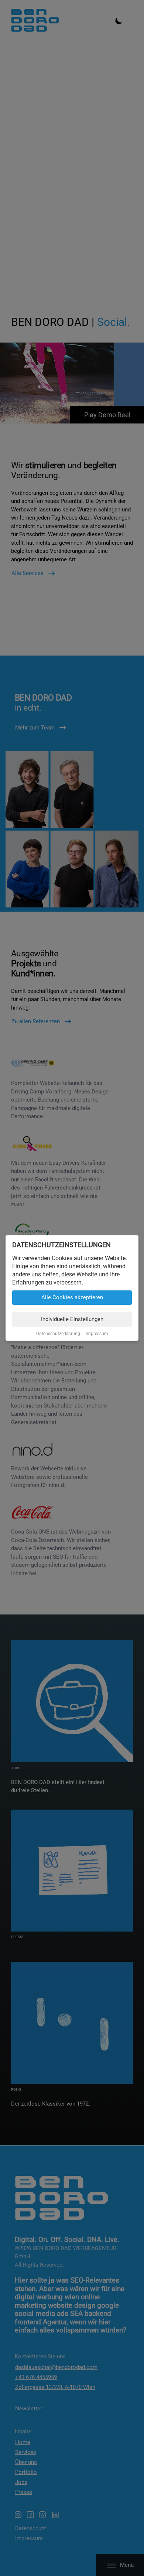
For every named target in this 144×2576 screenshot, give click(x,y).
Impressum (97, 1334)
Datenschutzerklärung (58, 1334)
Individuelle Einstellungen (72, 1319)
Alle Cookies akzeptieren (72, 1297)
